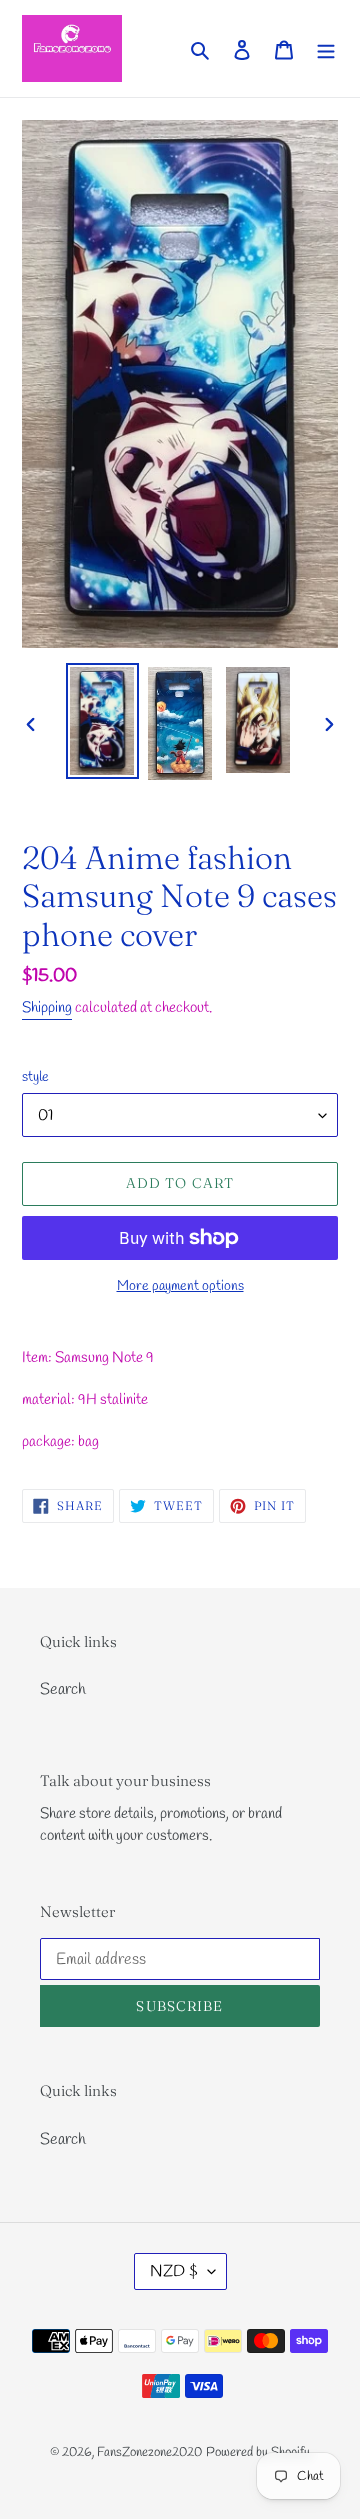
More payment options (180, 1286)
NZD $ (174, 2271)
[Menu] (326, 48)
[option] (102, 721)
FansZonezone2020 (149, 2452)
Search (63, 1689)
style (35, 1077)
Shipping (47, 1008)
